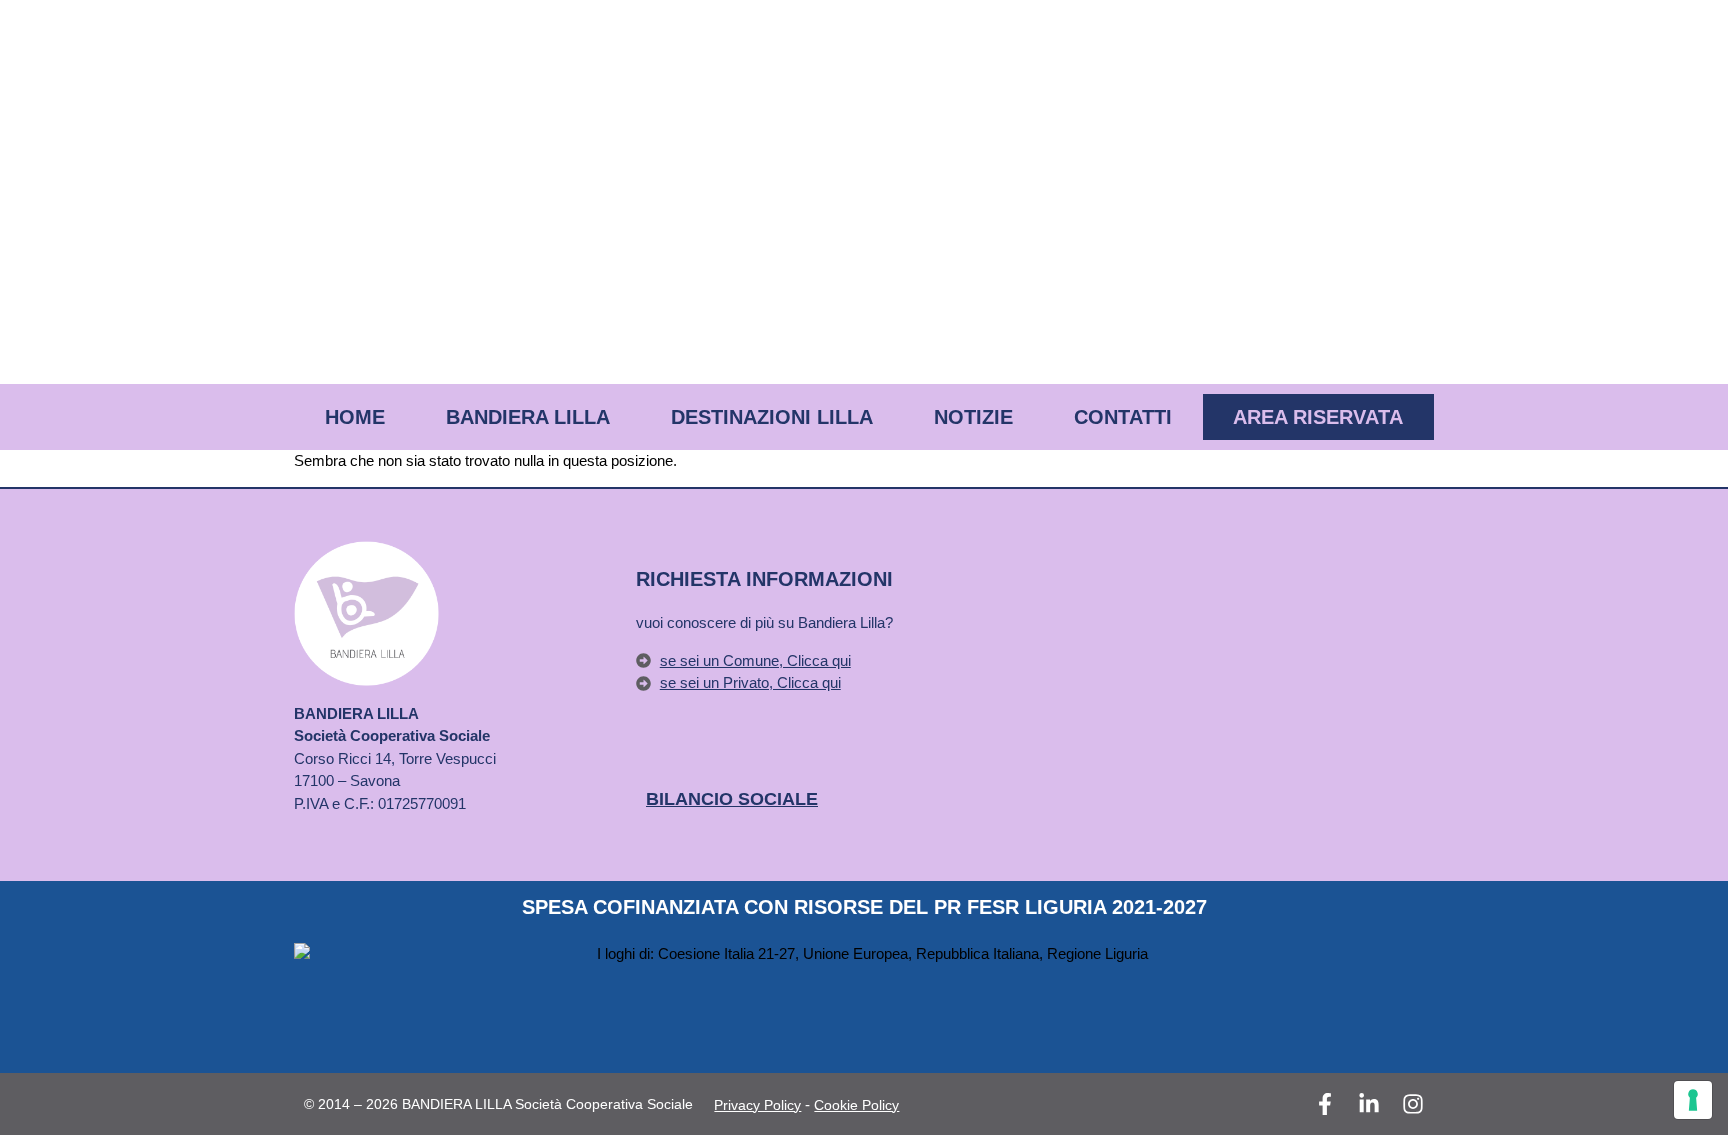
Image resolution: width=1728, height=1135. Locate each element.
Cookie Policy (856, 1105)
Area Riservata (1318, 417)
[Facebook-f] (1325, 1104)
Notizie (973, 417)
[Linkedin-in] (1369, 1104)
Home (355, 417)
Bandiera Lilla (528, 417)
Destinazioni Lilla (772, 417)
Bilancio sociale (732, 799)
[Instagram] (1413, 1104)
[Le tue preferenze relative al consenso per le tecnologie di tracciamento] (1693, 1100)
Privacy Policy (757, 1105)
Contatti (1123, 417)
